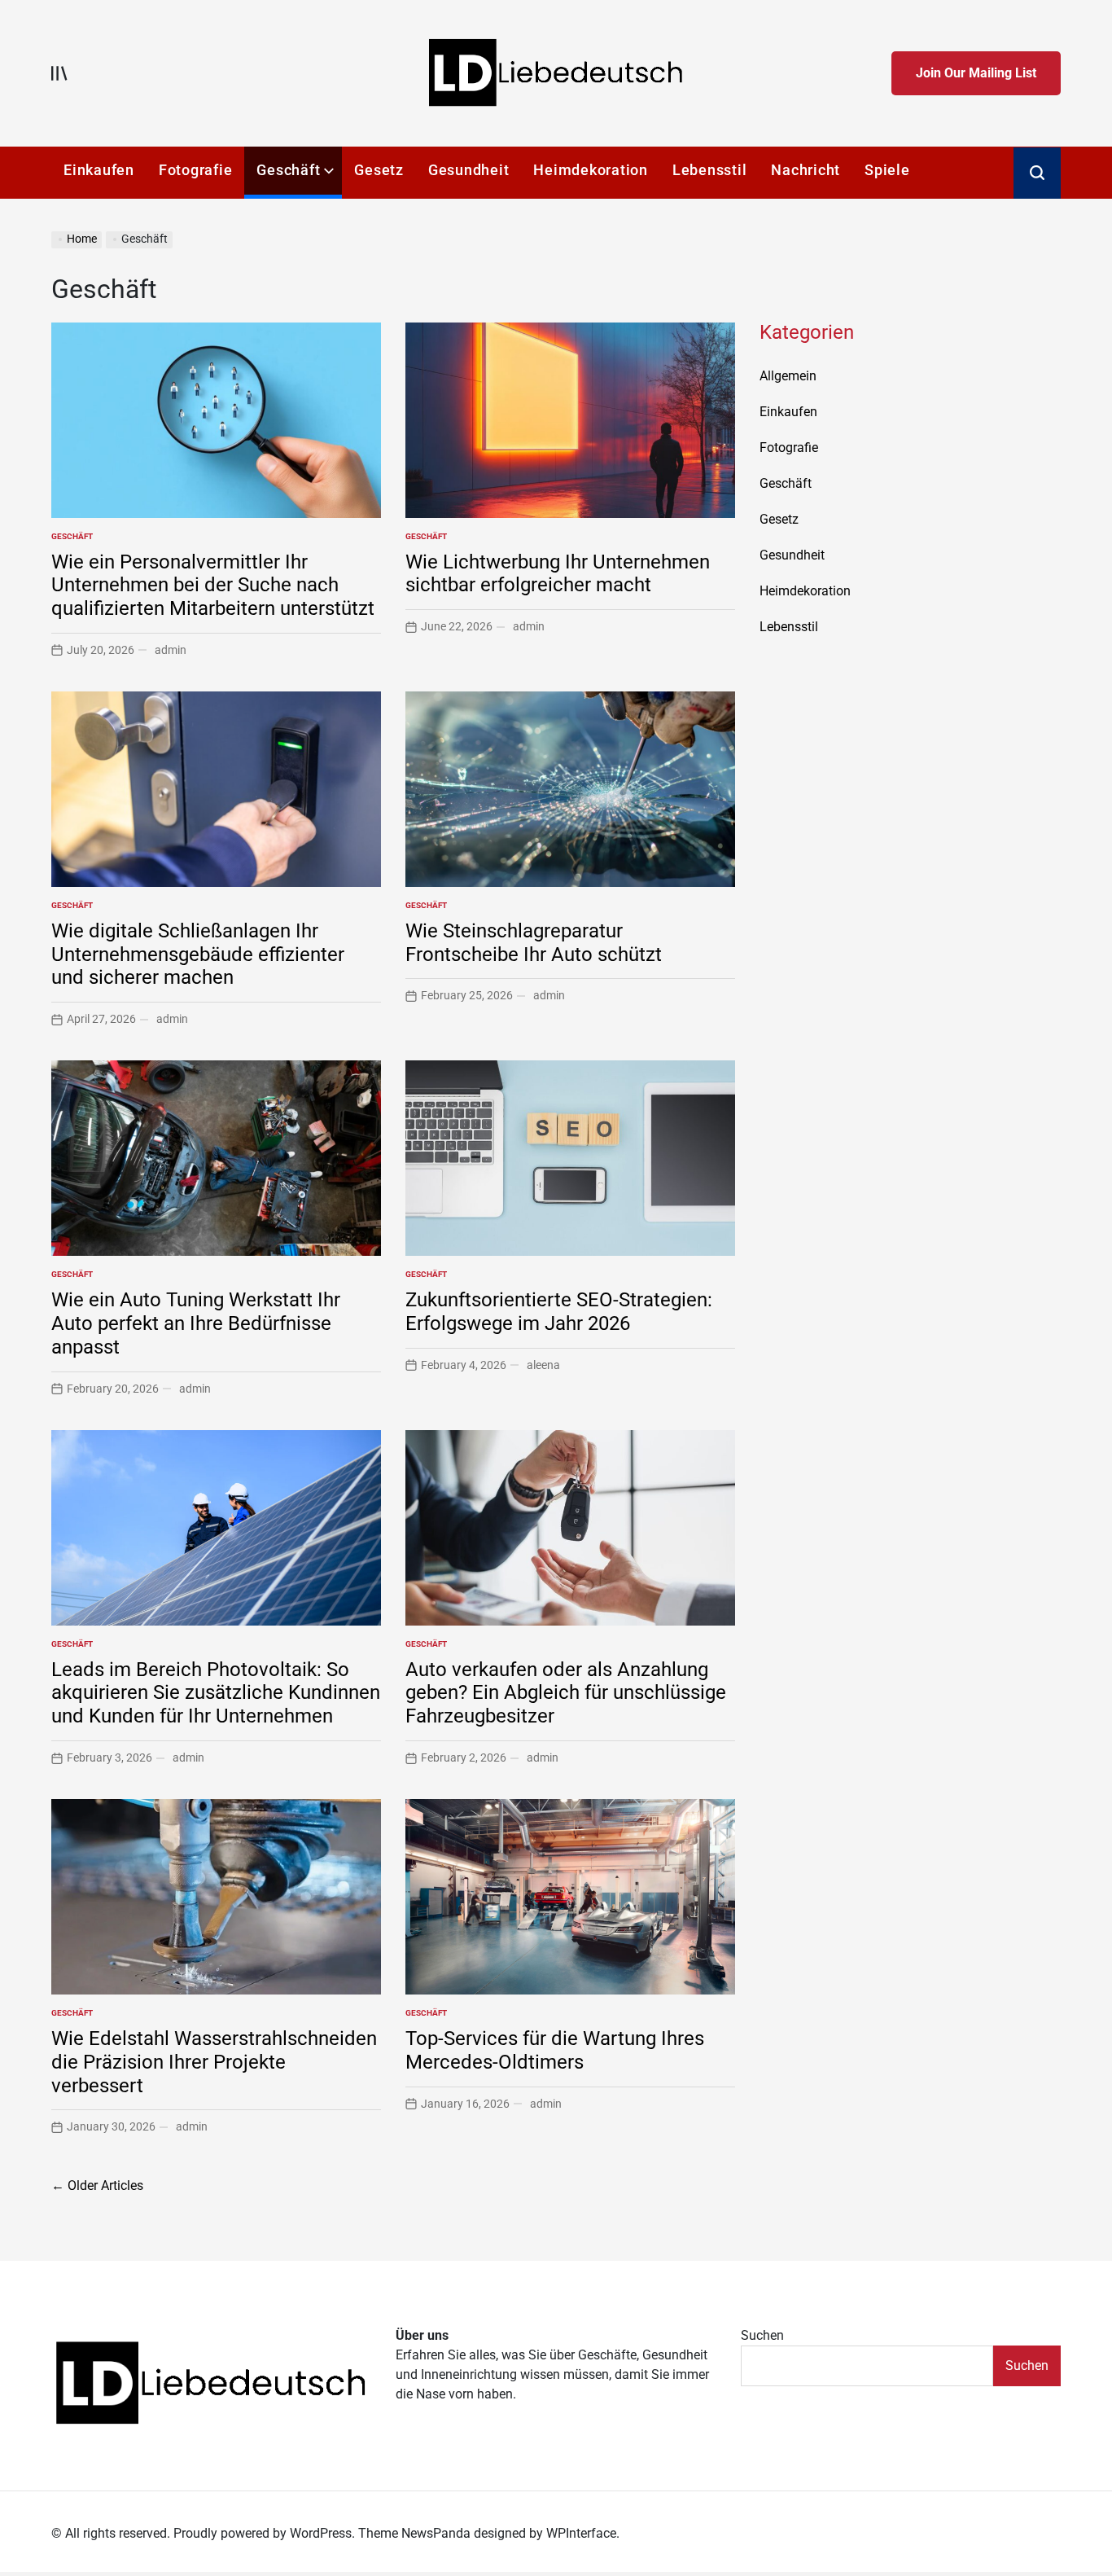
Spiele (887, 170)
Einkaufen (99, 170)
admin (171, 650)
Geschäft (288, 170)
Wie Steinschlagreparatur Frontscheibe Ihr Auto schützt (534, 943)
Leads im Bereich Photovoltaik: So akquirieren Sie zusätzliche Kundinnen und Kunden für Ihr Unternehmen (216, 1693)
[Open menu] (59, 73)
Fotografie (196, 170)
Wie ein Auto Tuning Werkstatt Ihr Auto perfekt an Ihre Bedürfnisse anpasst (196, 1323)
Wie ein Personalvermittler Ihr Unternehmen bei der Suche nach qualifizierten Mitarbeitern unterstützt (213, 586)
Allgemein (788, 376)
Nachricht (806, 170)
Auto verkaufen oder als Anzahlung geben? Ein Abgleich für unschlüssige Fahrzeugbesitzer (566, 1693)
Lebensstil (710, 170)
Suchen (762, 2335)
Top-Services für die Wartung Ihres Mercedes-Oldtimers (555, 2050)
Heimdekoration (591, 170)
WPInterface (581, 2533)
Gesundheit (469, 170)
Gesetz (379, 170)
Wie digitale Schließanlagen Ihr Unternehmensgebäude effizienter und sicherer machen (198, 954)
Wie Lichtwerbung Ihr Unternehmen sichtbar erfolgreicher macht (558, 574)
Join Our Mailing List (976, 73)
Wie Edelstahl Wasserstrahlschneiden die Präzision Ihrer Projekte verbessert (214, 2062)
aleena (543, 1365)
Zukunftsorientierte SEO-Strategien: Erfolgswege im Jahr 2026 (559, 1312)
